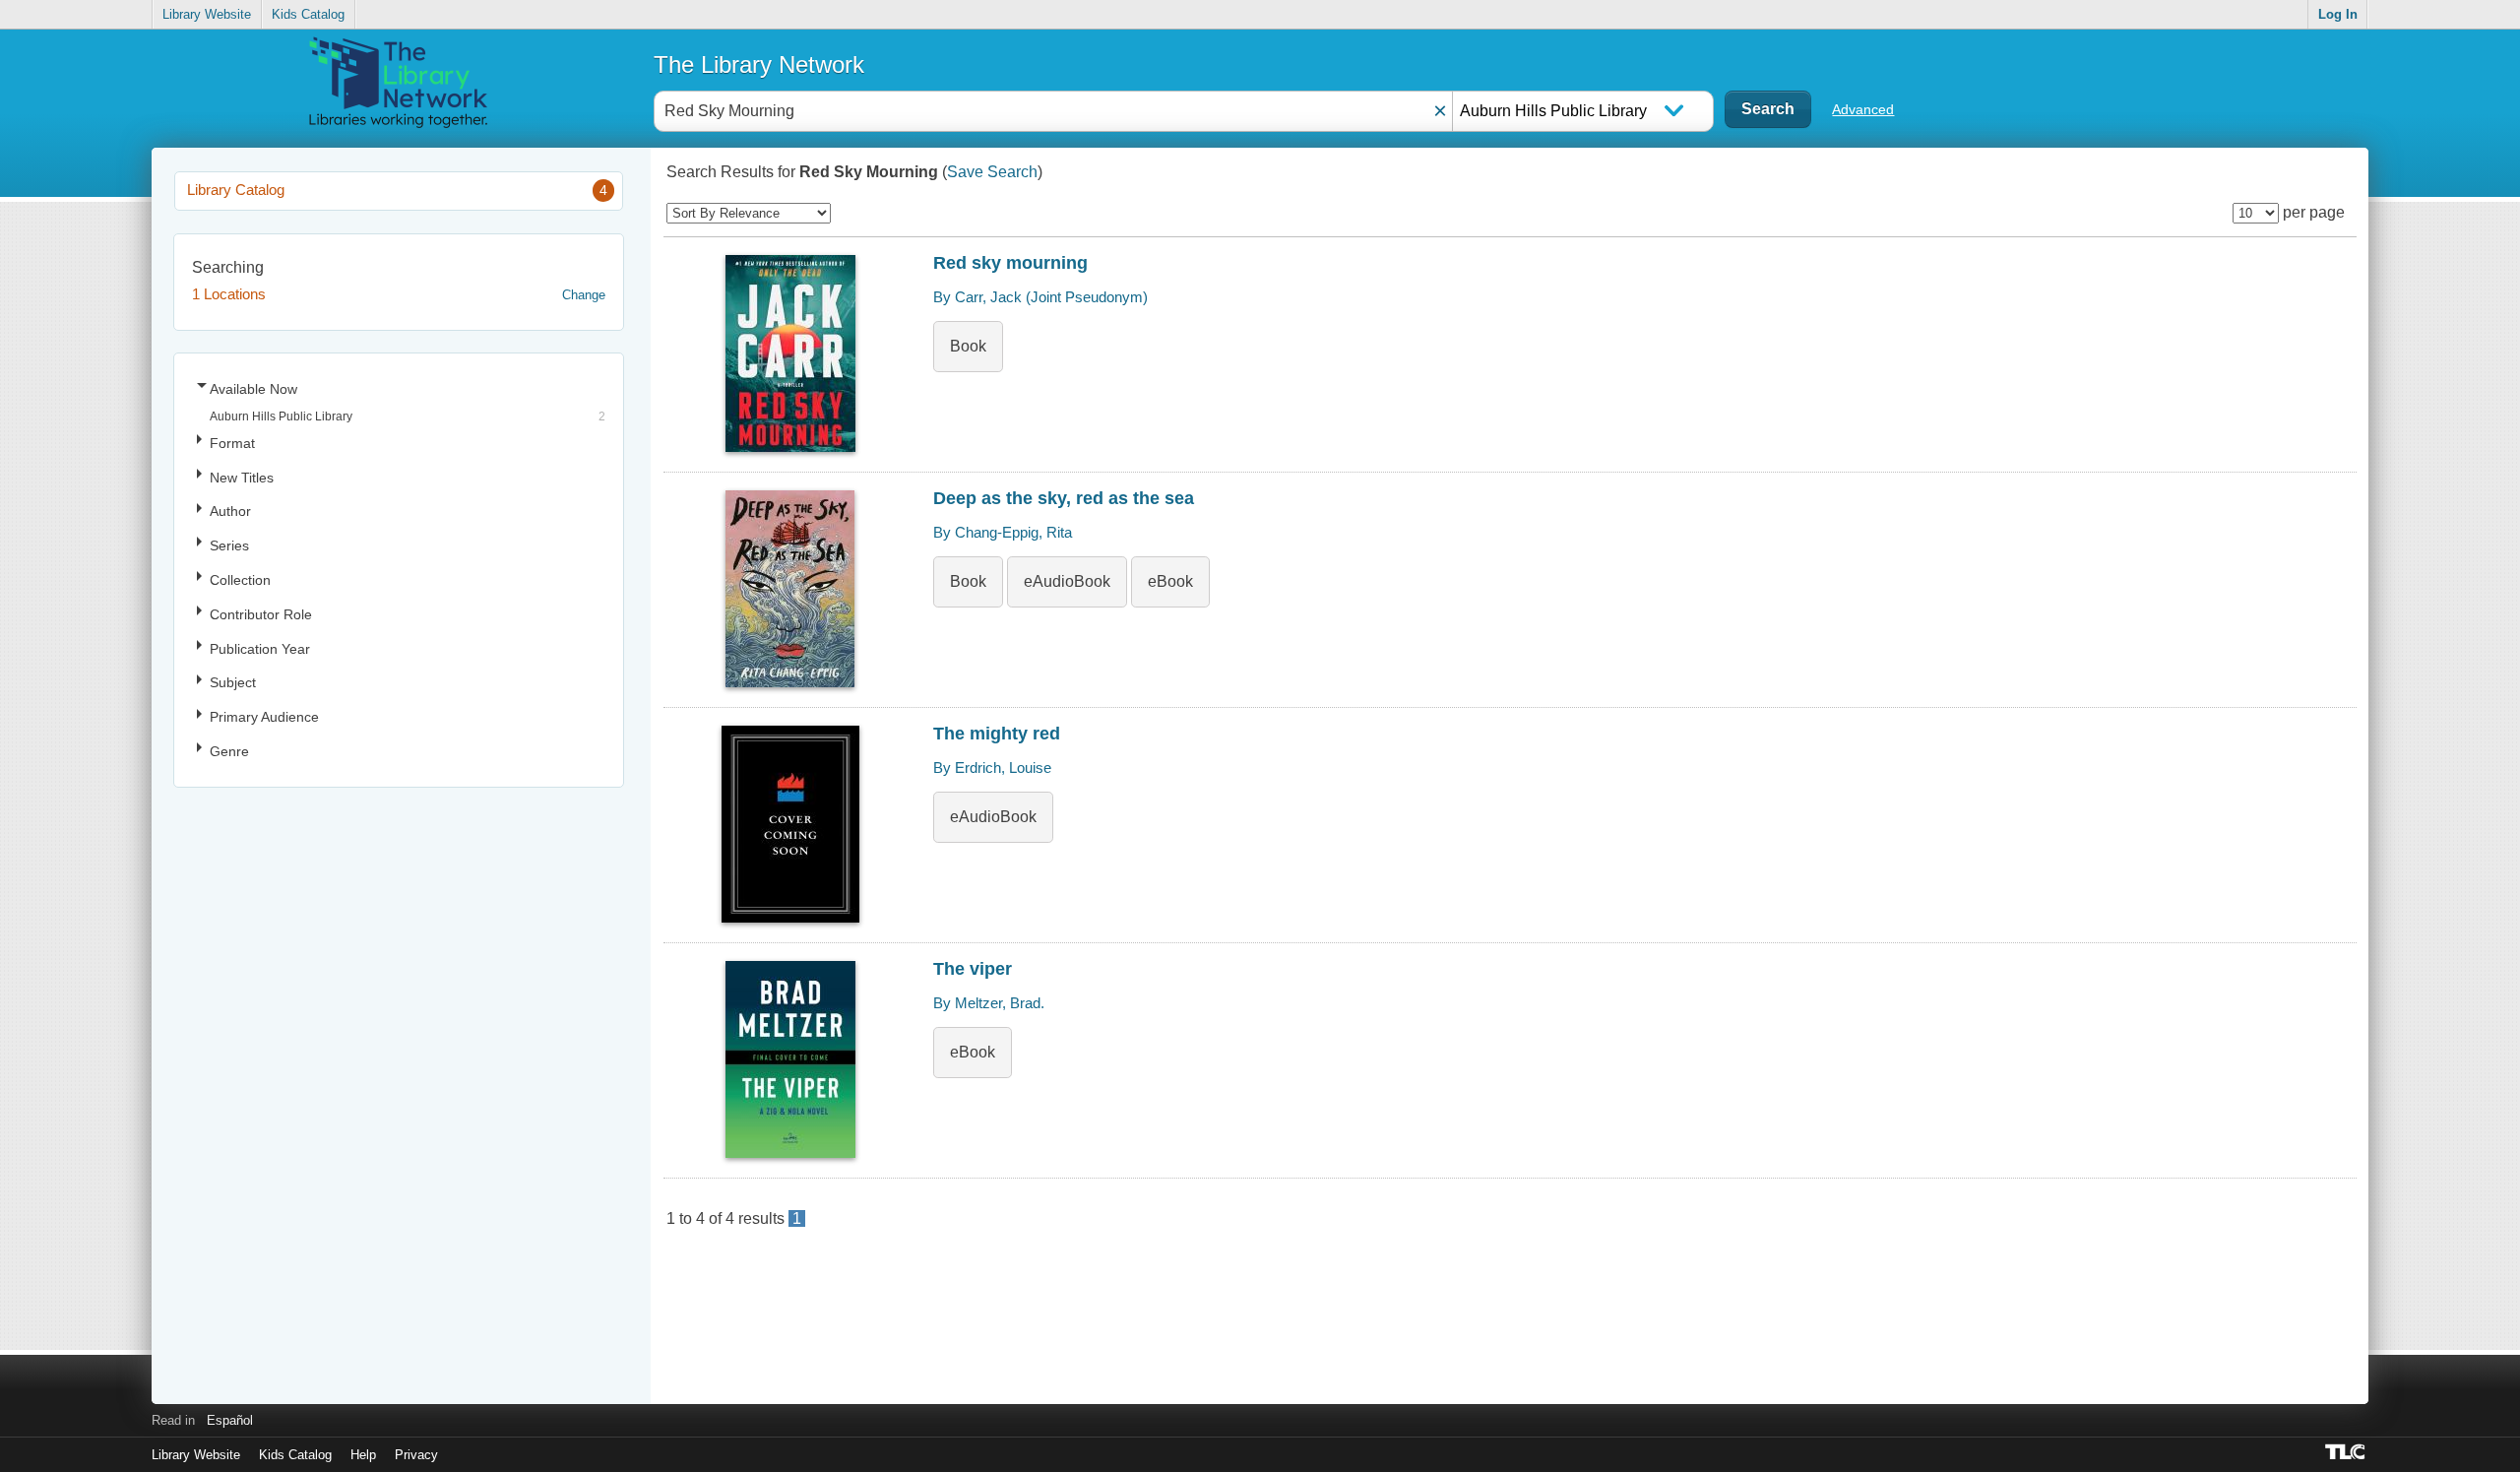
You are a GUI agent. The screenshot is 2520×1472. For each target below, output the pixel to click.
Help (363, 1455)
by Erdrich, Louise (992, 768)
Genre (229, 751)
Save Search (992, 172)
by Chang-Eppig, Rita (1003, 532)
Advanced (1863, 109)
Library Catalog (397, 190)
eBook (1170, 581)
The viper (973, 969)
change (584, 295)
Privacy (416, 1455)
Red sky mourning (1010, 263)
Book (968, 346)
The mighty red (997, 734)
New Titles (242, 478)
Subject (233, 682)
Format (232, 443)
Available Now (253, 389)
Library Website (207, 14)
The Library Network (759, 64)
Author (230, 511)
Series (229, 545)
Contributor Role (261, 614)
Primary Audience (264, 717)
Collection (240, 580)
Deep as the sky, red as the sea (1064, 498)
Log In (2338, 14)
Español (230, 1420)
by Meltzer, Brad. (989, 1003)
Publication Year (260, 649)
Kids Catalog (308, 14)
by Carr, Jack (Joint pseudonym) (1040, 297)
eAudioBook (1067, 581)
